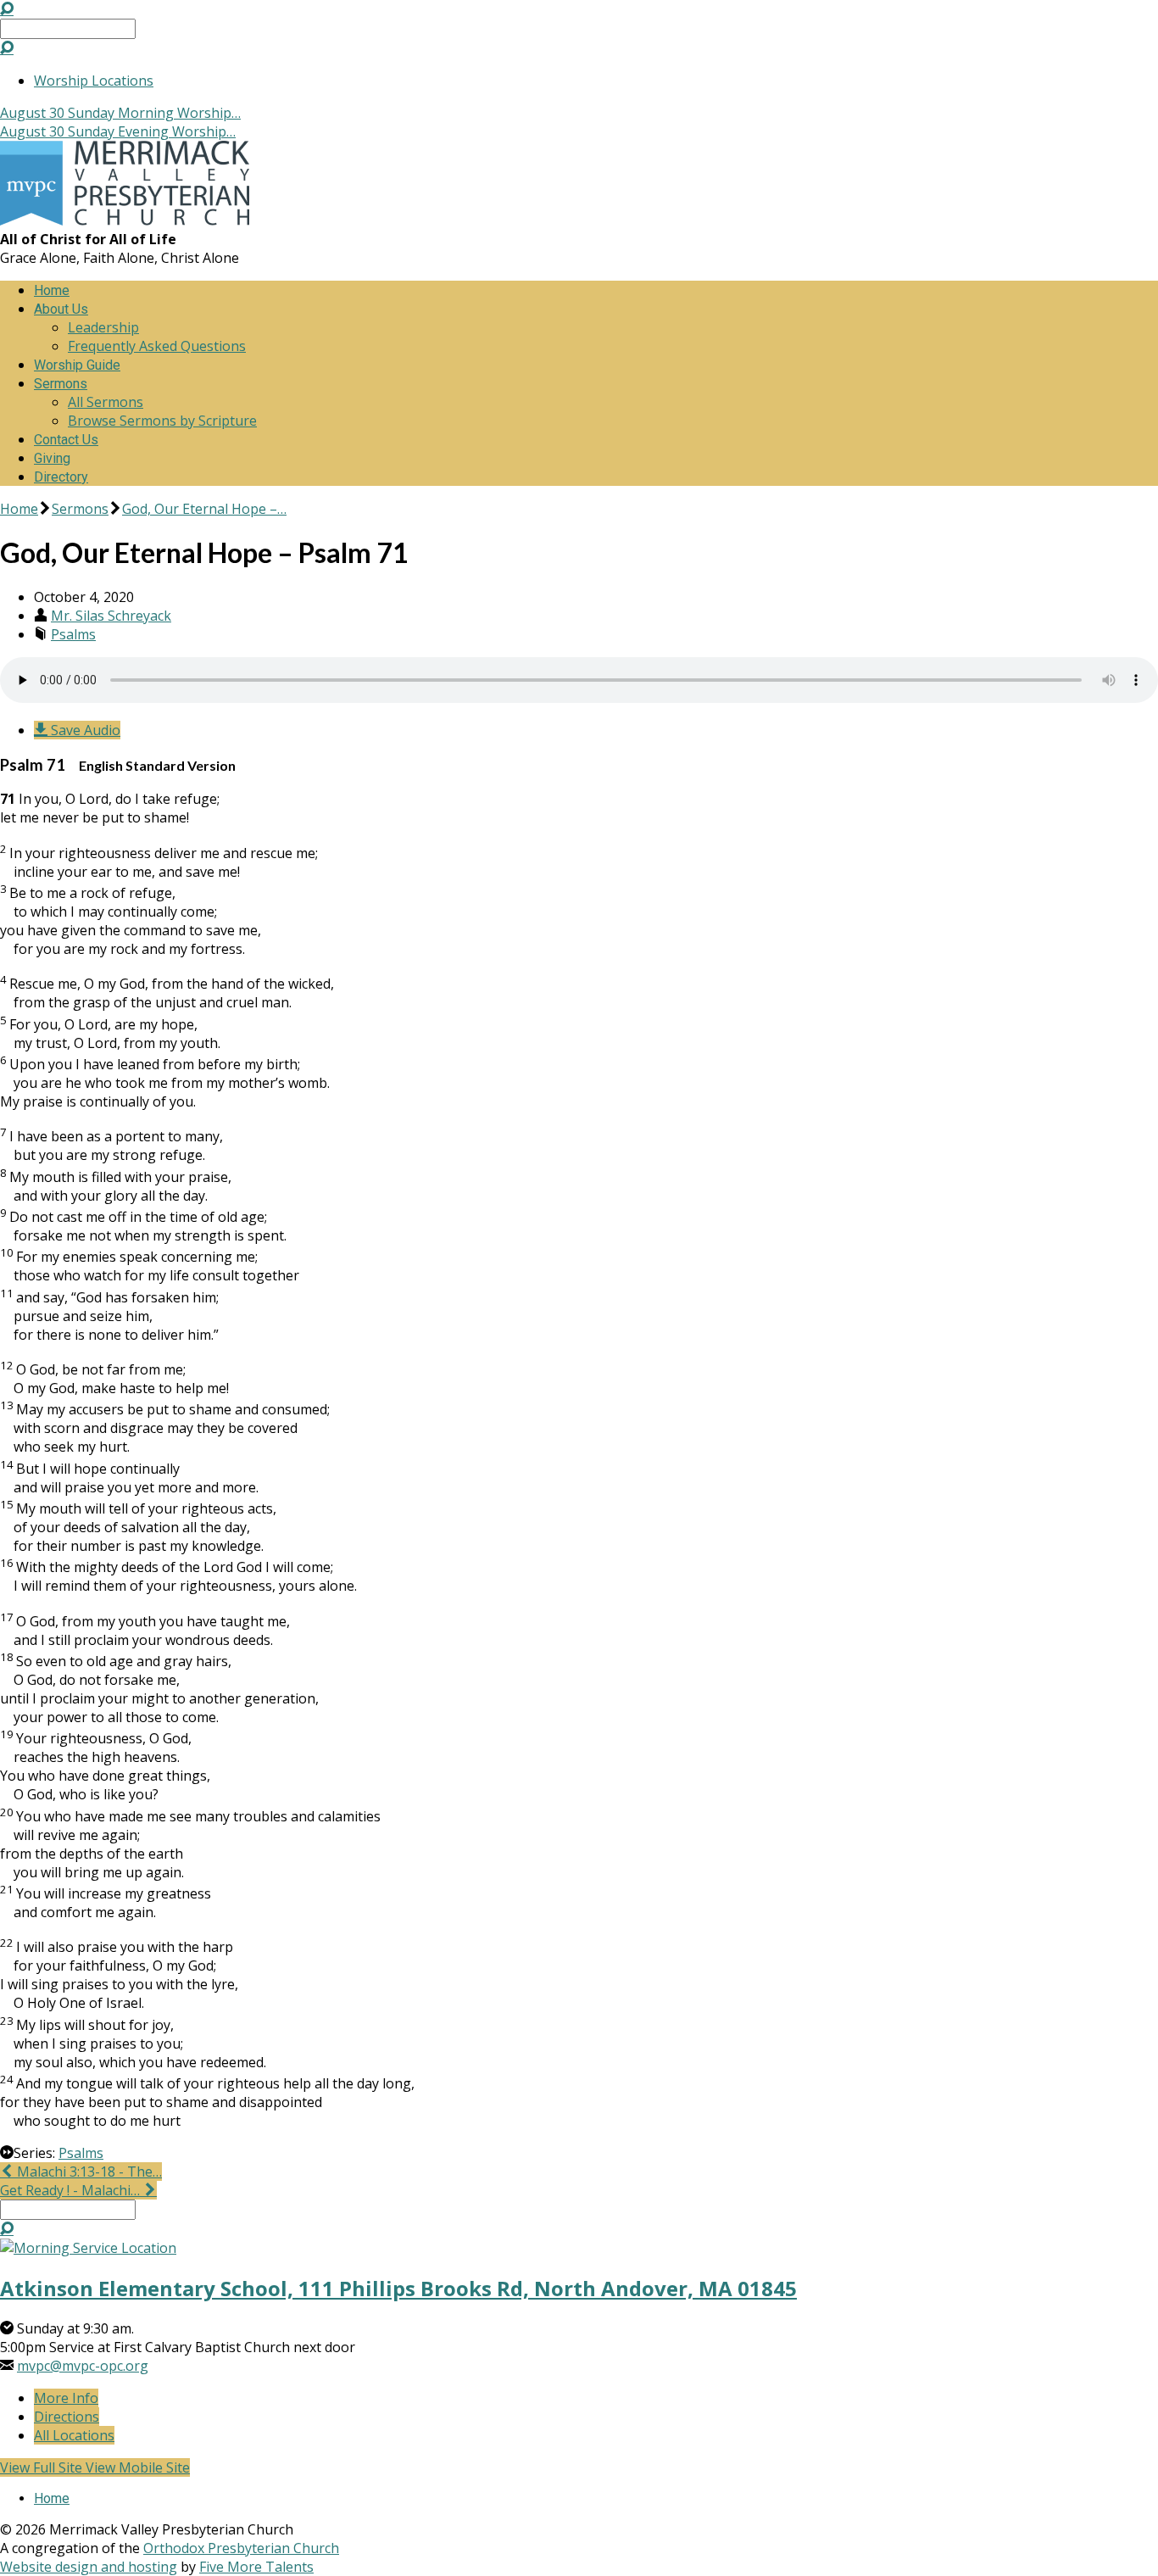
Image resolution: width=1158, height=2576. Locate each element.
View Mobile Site (138, 2467)
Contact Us (66, 440)
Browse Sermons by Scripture (162, 421)
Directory (61, 477)
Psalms (73, 634)
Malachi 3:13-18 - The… (88, 2172)
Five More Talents (256, 2567)
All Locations (74, 2435)
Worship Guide (77, 365)
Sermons (61, 384)
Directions (67, 2417)
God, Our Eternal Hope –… (204, 509)
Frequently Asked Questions (157, 346)
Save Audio (84, 730)
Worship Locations (94, 81)
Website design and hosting (89, 2567)
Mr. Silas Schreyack (111, 616)
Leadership (103, 327)
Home (52, 290)
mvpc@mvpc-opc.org (83, 2366)
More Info (66, 2398)
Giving (52, 458)
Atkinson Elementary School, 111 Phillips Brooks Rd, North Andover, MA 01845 (398, 2288)
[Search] (7, 47)
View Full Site (43, 2467)
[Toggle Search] (7, 8)
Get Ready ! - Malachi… (72, 2190)
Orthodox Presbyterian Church (241, 2548)
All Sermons (106, 402)
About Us (61, 309)
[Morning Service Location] (88, 2248)
